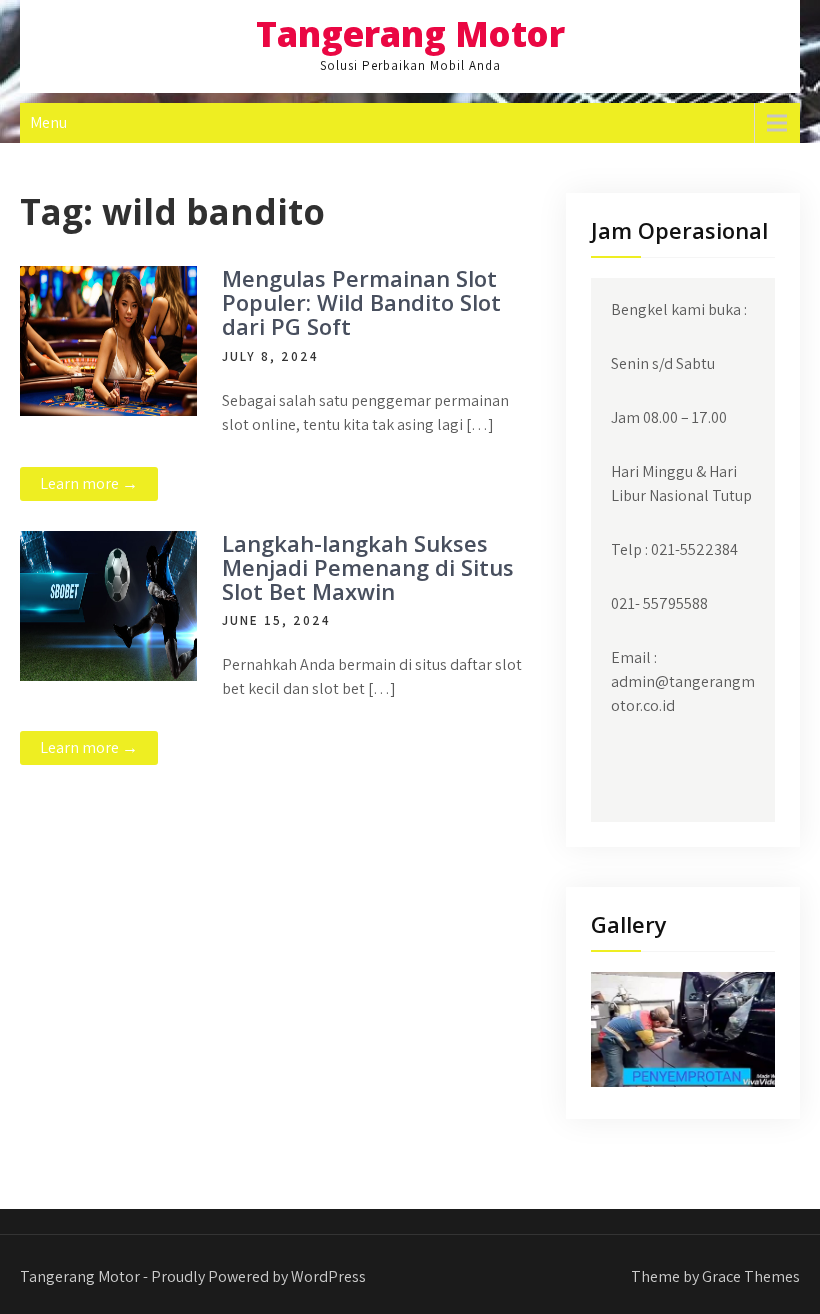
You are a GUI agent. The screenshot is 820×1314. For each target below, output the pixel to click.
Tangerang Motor (410, 33)
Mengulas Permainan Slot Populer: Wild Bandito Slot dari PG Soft (361, 302)
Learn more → (89, 483)
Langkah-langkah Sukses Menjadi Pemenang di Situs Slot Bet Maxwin (368, 567)
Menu (48, 122)
